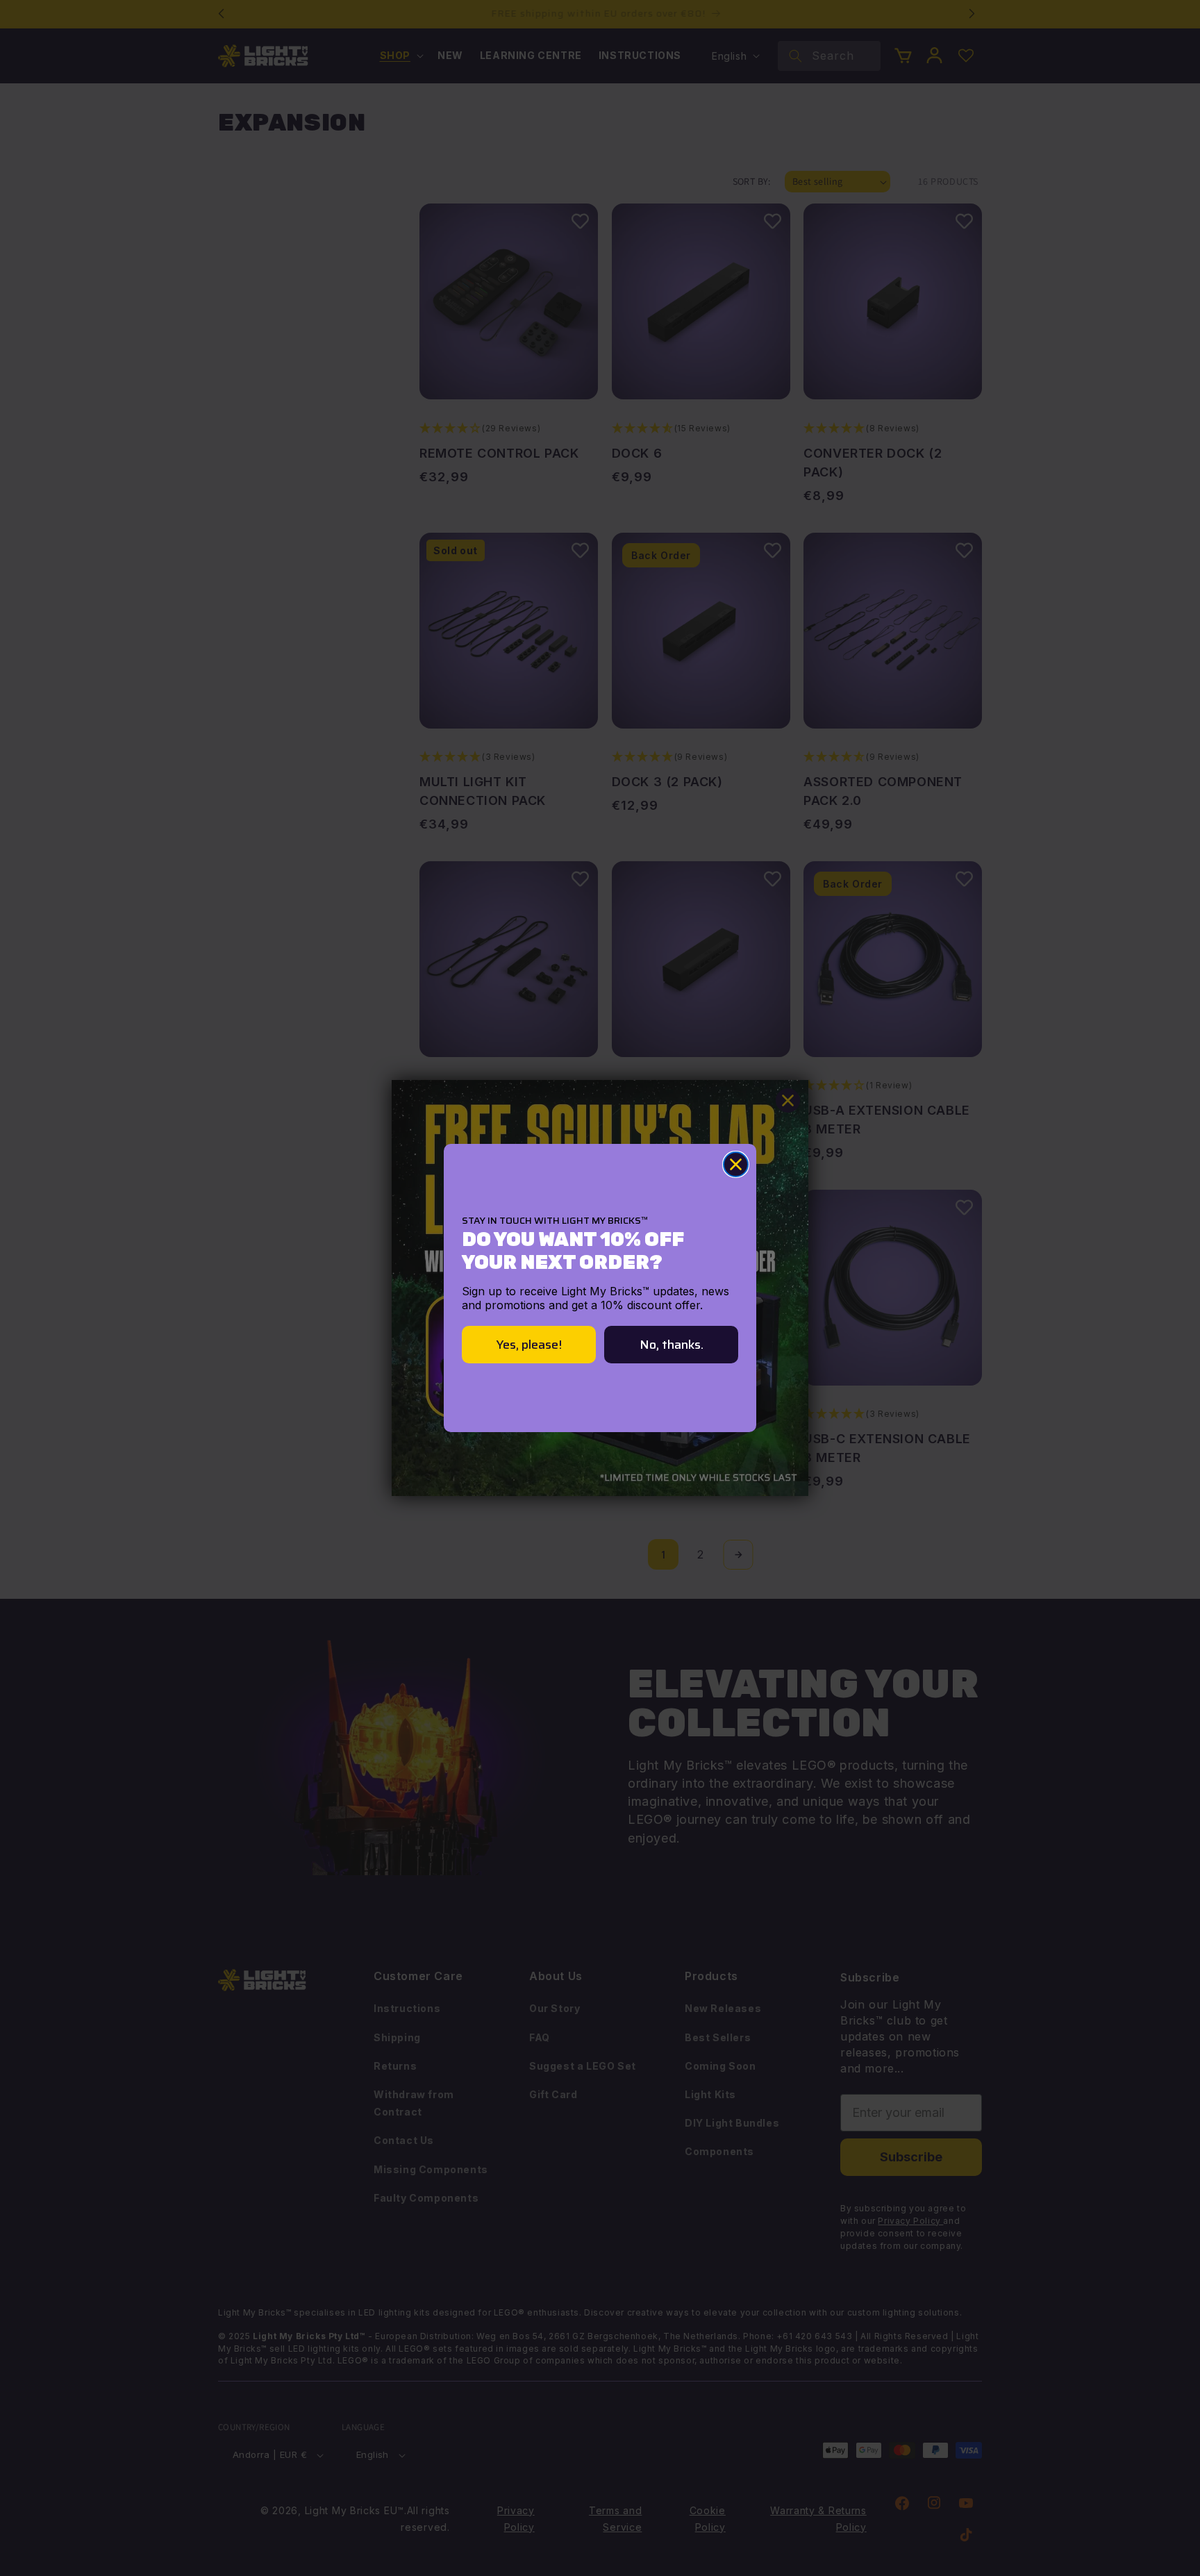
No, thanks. (672, 1345)
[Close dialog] (736, 1164)
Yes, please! (529, 1345)
